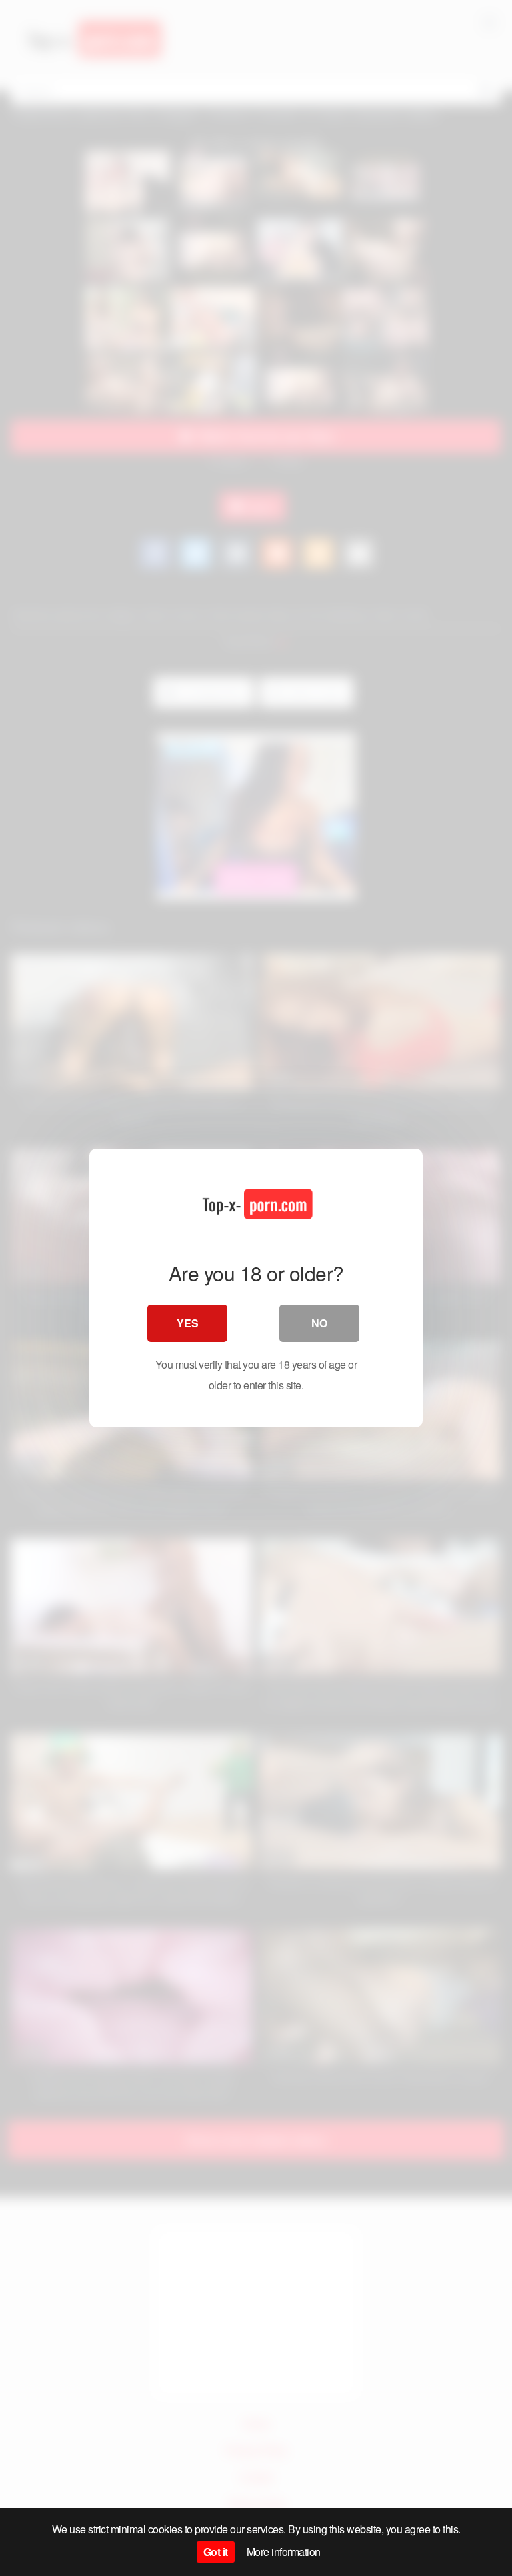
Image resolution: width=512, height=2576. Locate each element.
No (319, 1323)
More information (284, 2552)
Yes (188, 1323)
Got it (216, 2552)
